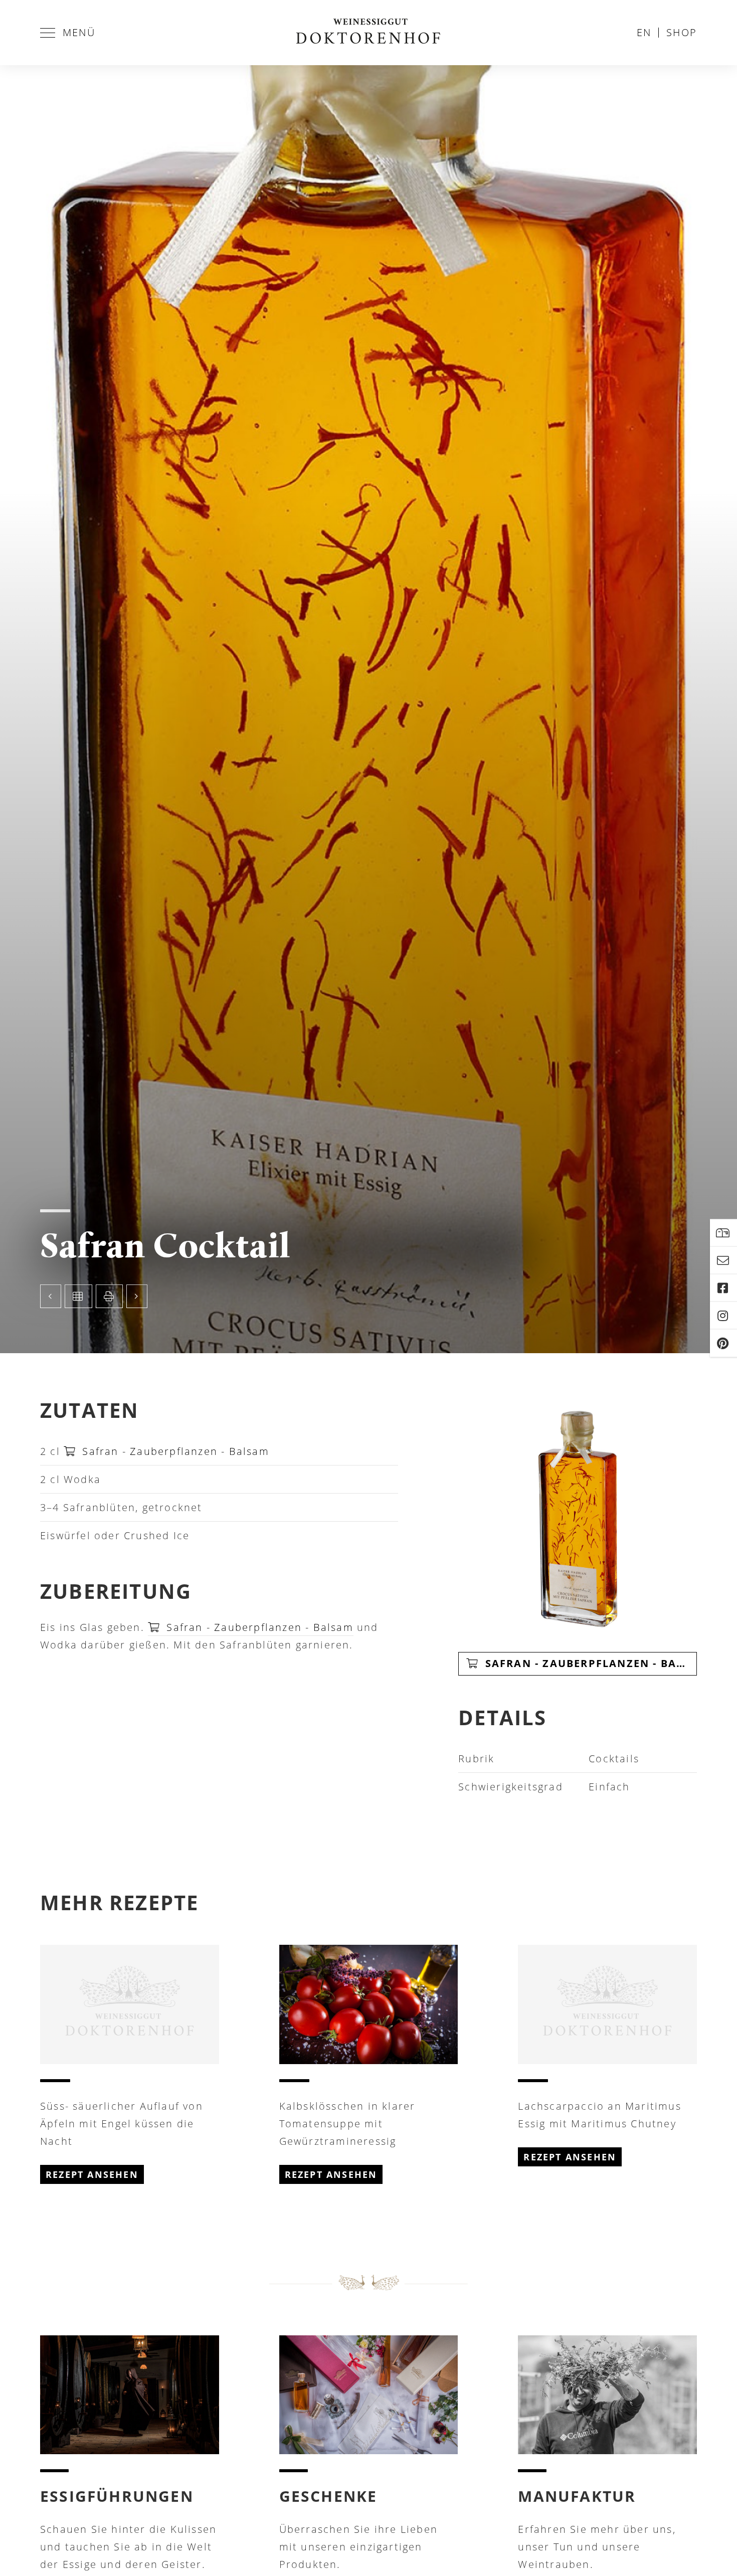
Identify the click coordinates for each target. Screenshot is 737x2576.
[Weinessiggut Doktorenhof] (368, 33)
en (644, 32)
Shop (682, 32)
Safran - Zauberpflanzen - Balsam (174, 1451)
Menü (79, 32)
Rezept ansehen (92, 2174)
